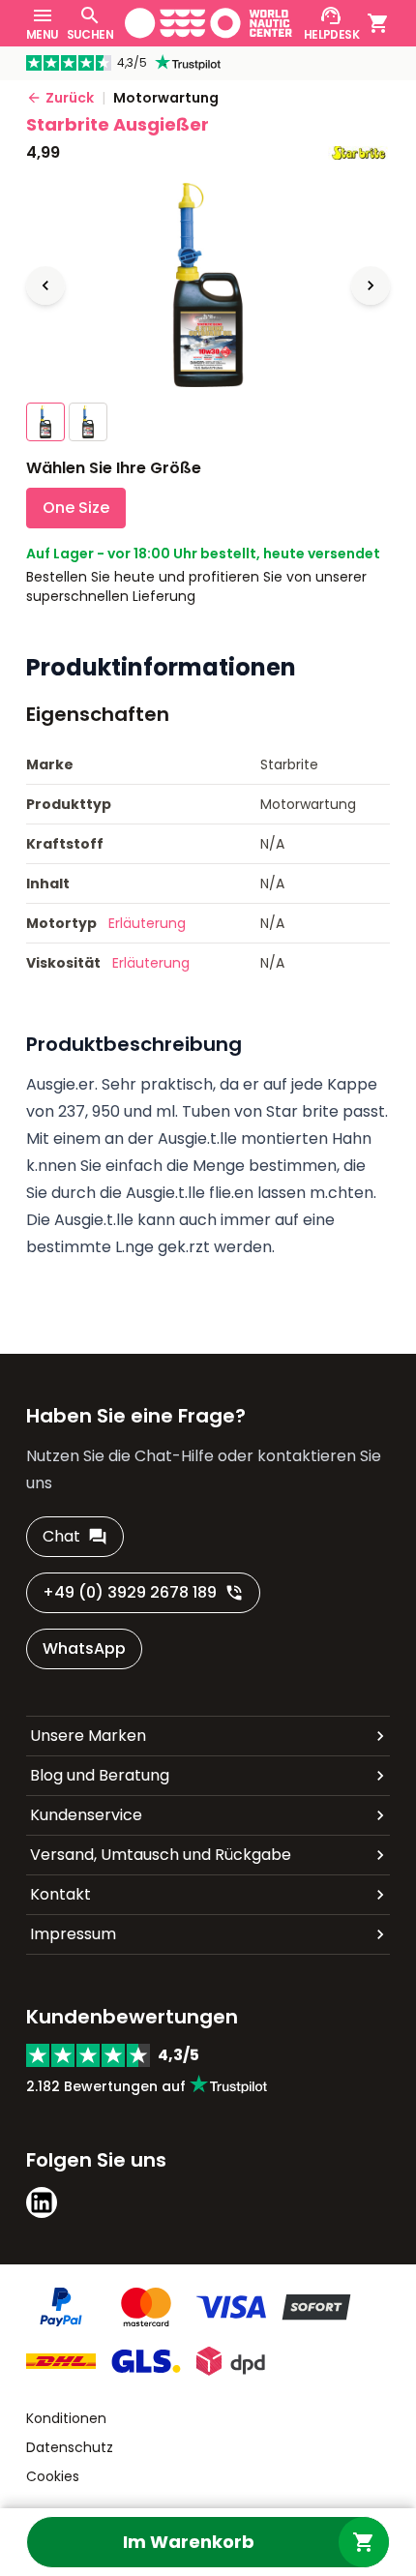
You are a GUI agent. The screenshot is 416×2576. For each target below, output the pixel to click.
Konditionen (66, 2418)
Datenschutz (70, 2447)
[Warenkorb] (378, 23)
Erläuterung (147, 923)
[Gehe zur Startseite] (208, 23)
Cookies (53, 2476)
